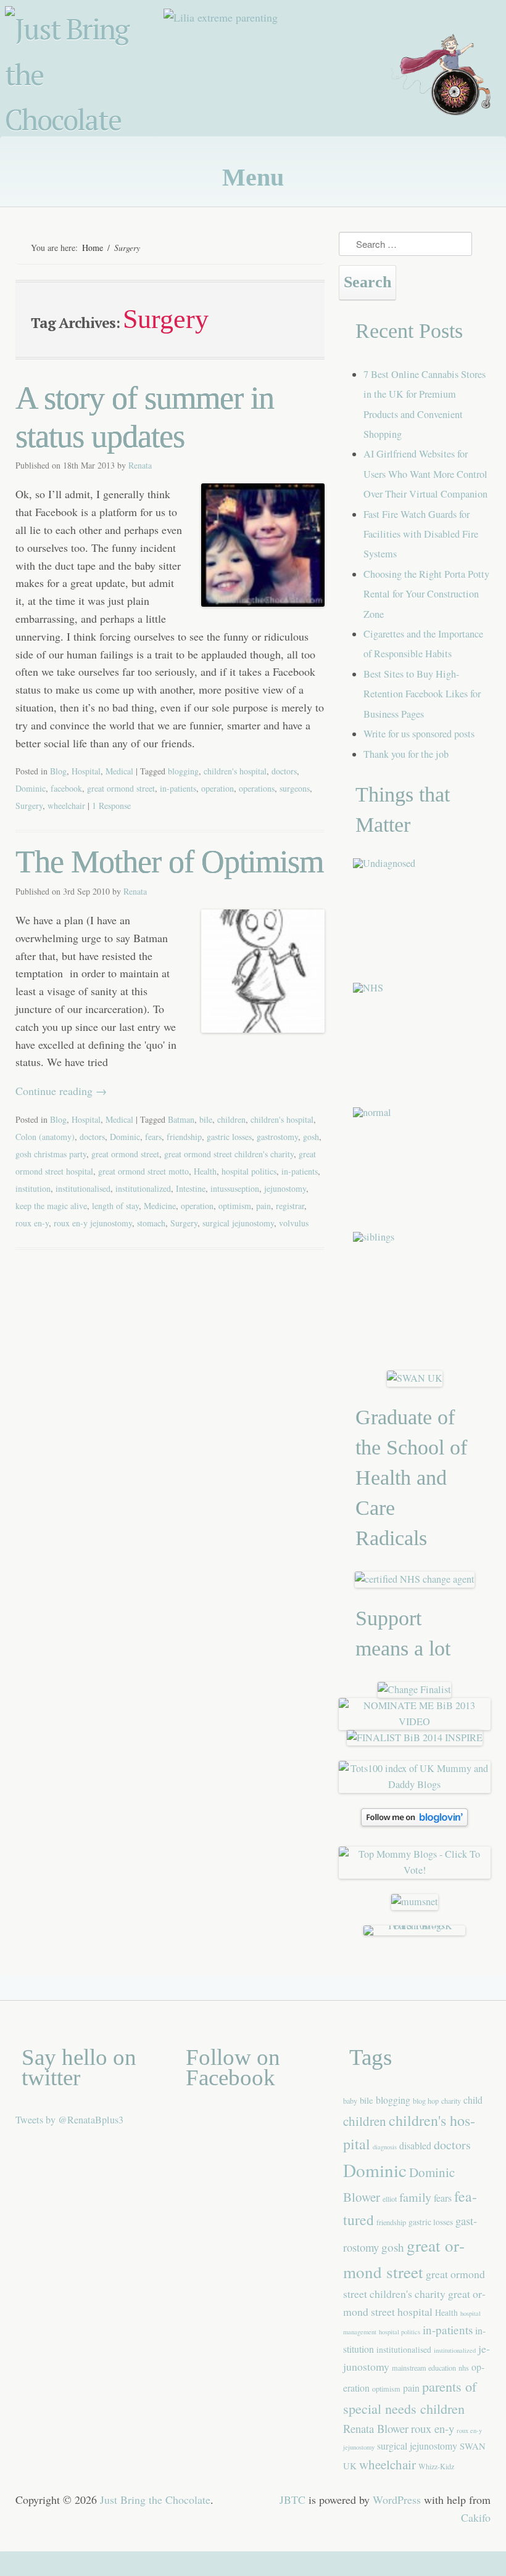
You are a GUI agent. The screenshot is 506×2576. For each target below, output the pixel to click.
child (473, 2100)
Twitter (431, 144)
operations (257, 788)
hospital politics (249, 1171)
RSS (491, 144)
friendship (184, 1137)
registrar (290, 1206)
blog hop (426, 2101)
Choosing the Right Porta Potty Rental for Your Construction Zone (426, 594)
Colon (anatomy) (45, 1137)
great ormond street (121, 788)
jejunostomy (285, 1188)
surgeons (295, 788)
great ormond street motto (143, 1171)
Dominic (31, 788)
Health (205, 1171)
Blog (58, 771)
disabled (415, 2145)
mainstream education (424, 2368)
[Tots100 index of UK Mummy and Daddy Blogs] (415, 1784)
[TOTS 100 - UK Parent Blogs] (414, 1926)
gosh (311, 1137)
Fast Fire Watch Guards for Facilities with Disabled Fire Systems (421, 534)
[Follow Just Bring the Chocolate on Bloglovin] (414, 1823)
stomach (151, 1223)
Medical (119, 771)
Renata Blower (376, 2428)
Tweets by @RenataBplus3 (69, 2120)
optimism (235, 1206)
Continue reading (61, 1091)
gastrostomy (277, 1137)
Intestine (191, 1188)
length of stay (115, 1206)
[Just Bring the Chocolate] (86, 78)
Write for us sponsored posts (419, 734)
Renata (140, 465)
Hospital (86, 771)
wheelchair (66, 806)
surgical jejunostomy (238, 1223)
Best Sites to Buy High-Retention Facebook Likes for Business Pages (422, 694)
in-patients (178, 788)
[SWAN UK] (415, 1378)
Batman (181, 1119)
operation (218, 788)
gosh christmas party (51, 1154)
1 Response (111, 806)
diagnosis (385, 2147)
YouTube (461, 144)
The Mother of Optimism (169, 862)
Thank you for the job (406, 754)
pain (263, 1206)
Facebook (402, 144)
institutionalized (143, 1188)
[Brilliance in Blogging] (414, 1689)
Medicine (160, 1206)
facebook (66, 788)
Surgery (29, 806)
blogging (183, 771)
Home (93, 248)
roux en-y (32, 1223)
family (415, 2197)
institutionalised (83, 1188)
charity (451, 2101)
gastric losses (229, 1137)
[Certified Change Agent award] (415, 1579)
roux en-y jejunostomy (93, 1223)
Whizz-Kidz (436, 2466)
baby (350, 2101)
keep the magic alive (51, 1206)
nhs (464, 2368)
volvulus (294, 1223)
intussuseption (235, 1188)
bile (206, 1119)
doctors (284, 771)
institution (33, 1188)
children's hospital (235, 771)
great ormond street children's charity (229, 1154)
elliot (390, 2199)
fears (153, 1137)
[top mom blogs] (415, 1870)
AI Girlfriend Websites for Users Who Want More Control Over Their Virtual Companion (425, 474)
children (231, 1119)
